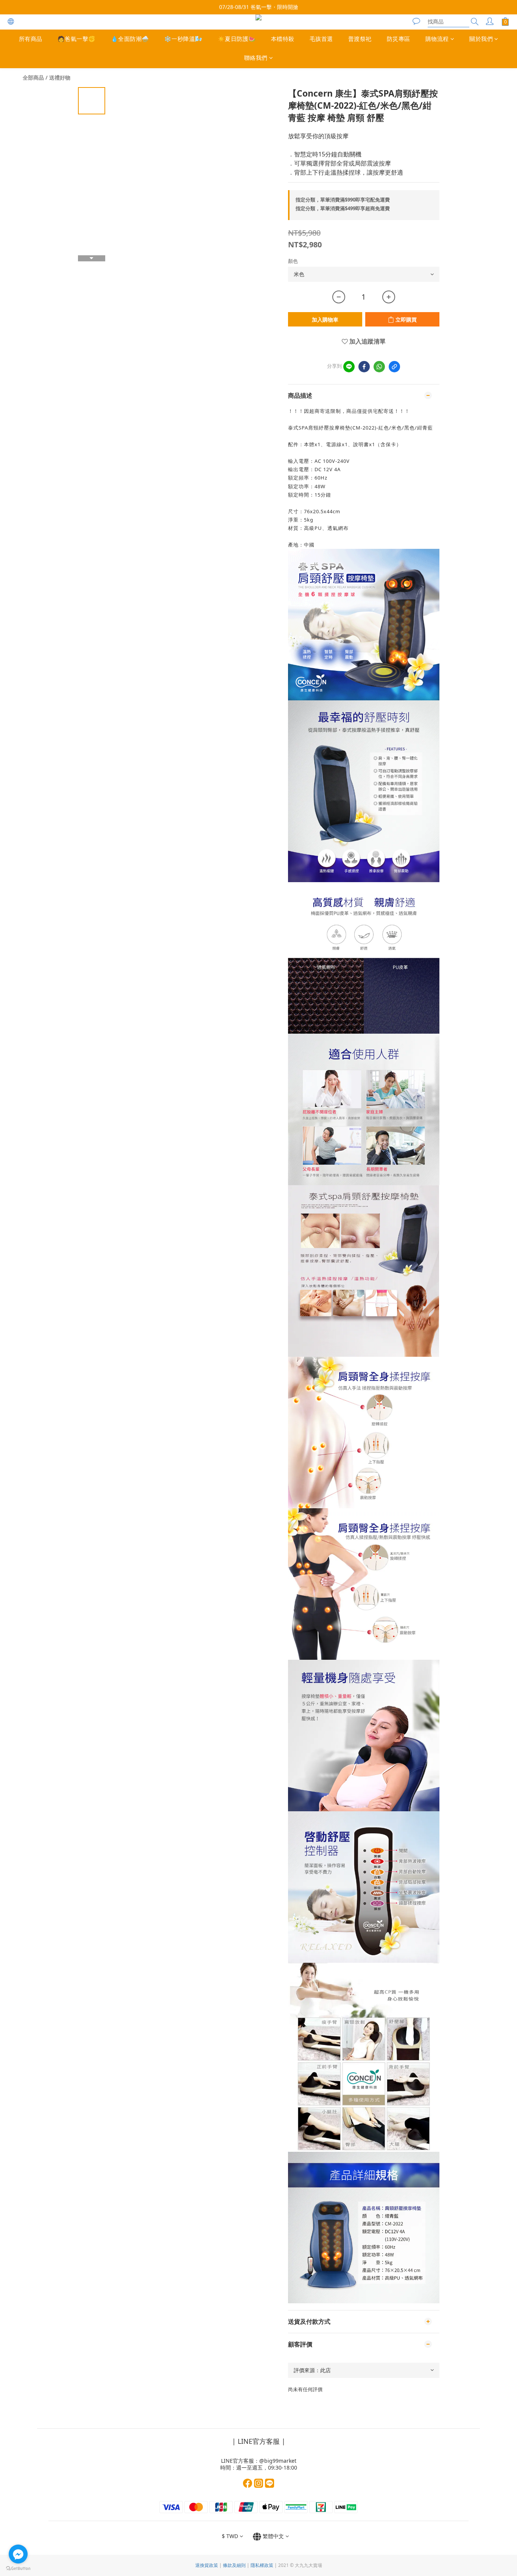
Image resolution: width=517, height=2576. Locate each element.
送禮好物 (60, 77)
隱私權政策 (262, 2565)
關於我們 (481, 39)
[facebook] (364, 367)
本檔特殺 (283, 39)
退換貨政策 (207, 2565)
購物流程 (437, 39)
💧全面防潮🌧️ (130, 39)
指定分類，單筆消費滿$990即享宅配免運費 (343, 200)
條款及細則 (234, 2565)
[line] (349, 367)
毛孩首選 (321, 39)
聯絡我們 (256, 58)
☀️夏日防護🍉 (237, 39)
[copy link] (394, 367)
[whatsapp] (379, 367)
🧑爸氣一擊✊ (77, 39)
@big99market (278, 2461)
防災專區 (399, 39)
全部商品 (33, 77)
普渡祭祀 (360, 39)
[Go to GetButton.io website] (18, 2568)
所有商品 (31, 39)
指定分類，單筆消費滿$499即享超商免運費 (343, 208)
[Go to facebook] (18, 2554)
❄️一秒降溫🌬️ (183, 39)
